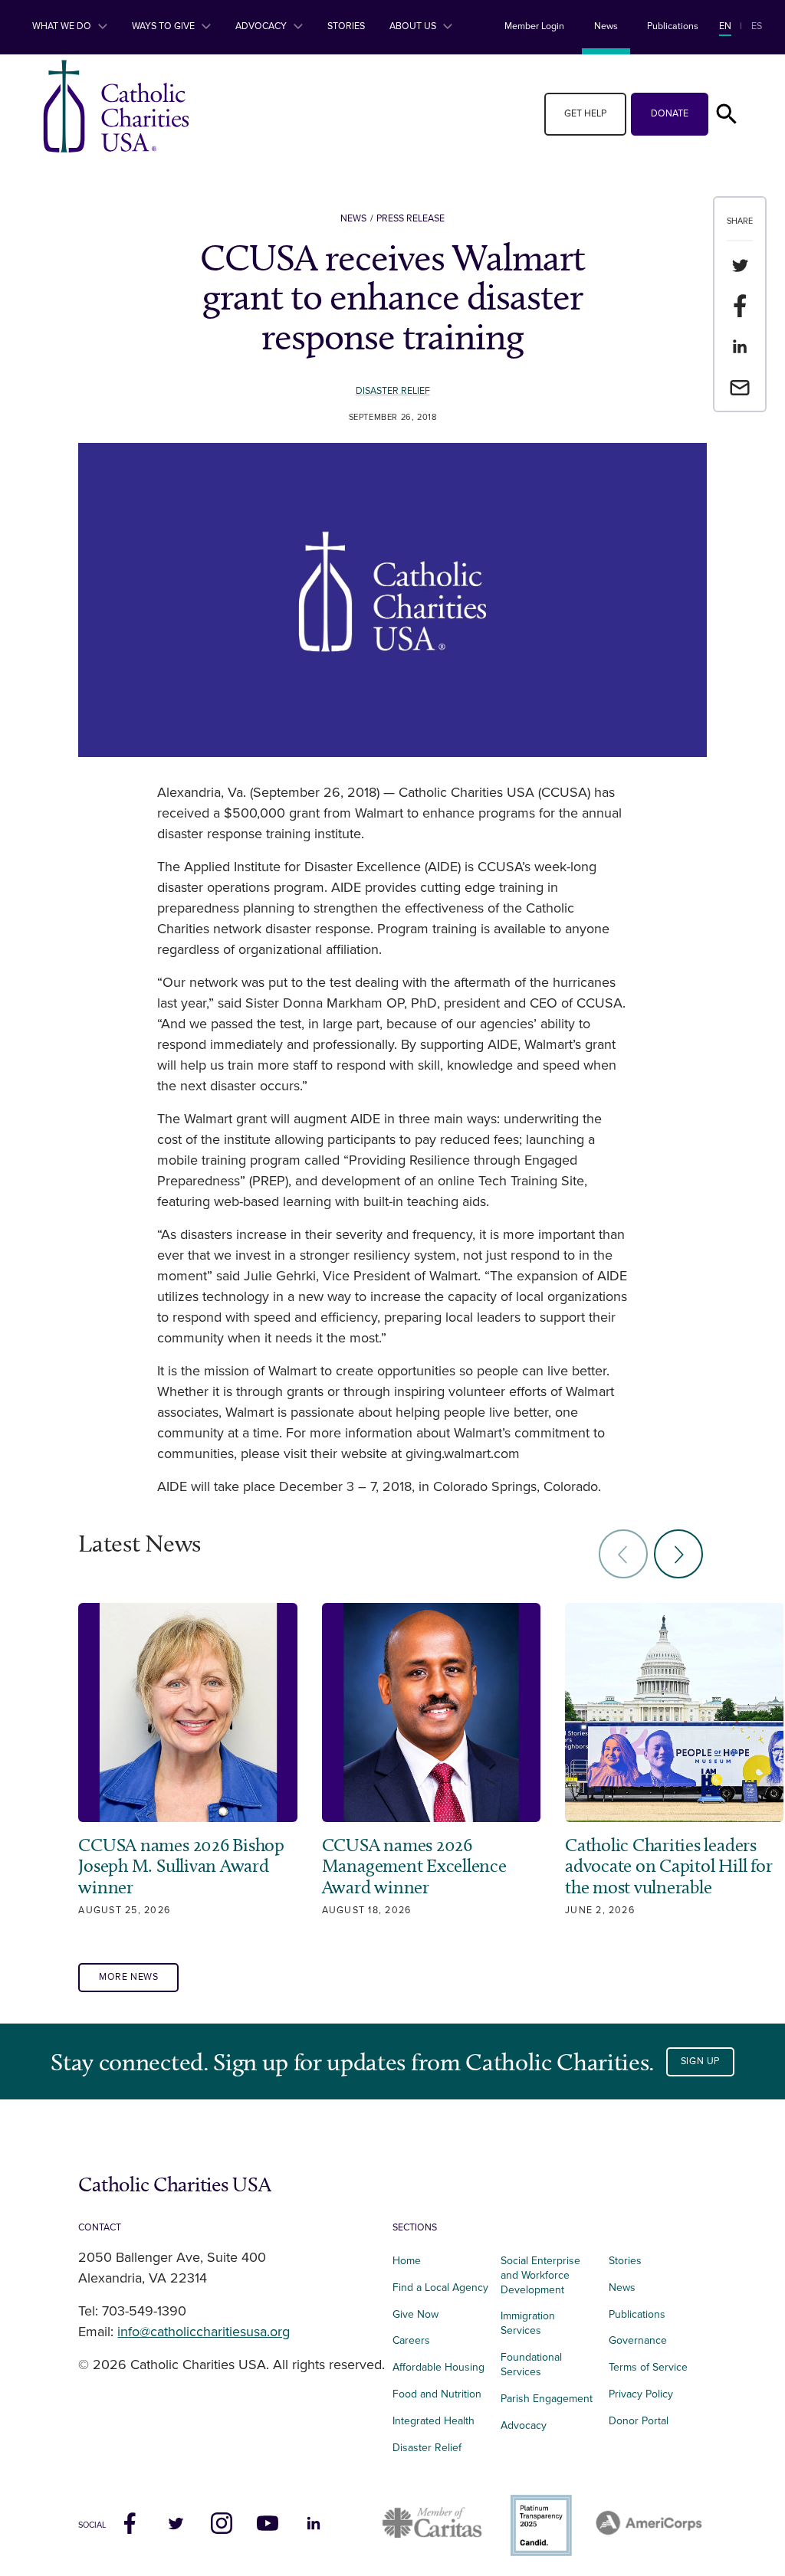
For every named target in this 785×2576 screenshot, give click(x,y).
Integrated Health (434, 2421)
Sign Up (700, 2061)
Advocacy (262, 26)
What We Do (63, 26)
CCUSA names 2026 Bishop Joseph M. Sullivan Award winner (181, 1866)
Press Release (411, 219)
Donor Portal (639, 2421)
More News (129, 1977)
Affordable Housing (438, 2367)
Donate (670, 114)
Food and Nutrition (437, 2394)
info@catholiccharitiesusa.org (204, 2332)
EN (725, 26)
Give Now (415, 2314)
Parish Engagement (547, 2399)
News (606, 26)
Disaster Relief (393, 391)
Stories (346, 26)
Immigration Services (528, 2323)
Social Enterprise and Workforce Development (540, 2275)
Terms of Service (648, 2367)
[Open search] (727, 114)
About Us (414, 26)
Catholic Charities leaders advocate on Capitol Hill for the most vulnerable (668, 1866)
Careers (411, 2340)
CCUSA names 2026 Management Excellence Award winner (414, 1866)
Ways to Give (164, 26)
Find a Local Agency (440, 2288)
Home (407, 2261)
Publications (673, 26)
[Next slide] (678, 1554)
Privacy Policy (641, 2394)
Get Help (585, 114)
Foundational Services (531, 2365)
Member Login (534, 26)
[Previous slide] (623, 1554)
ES (757, 26)
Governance (638, 2340)
